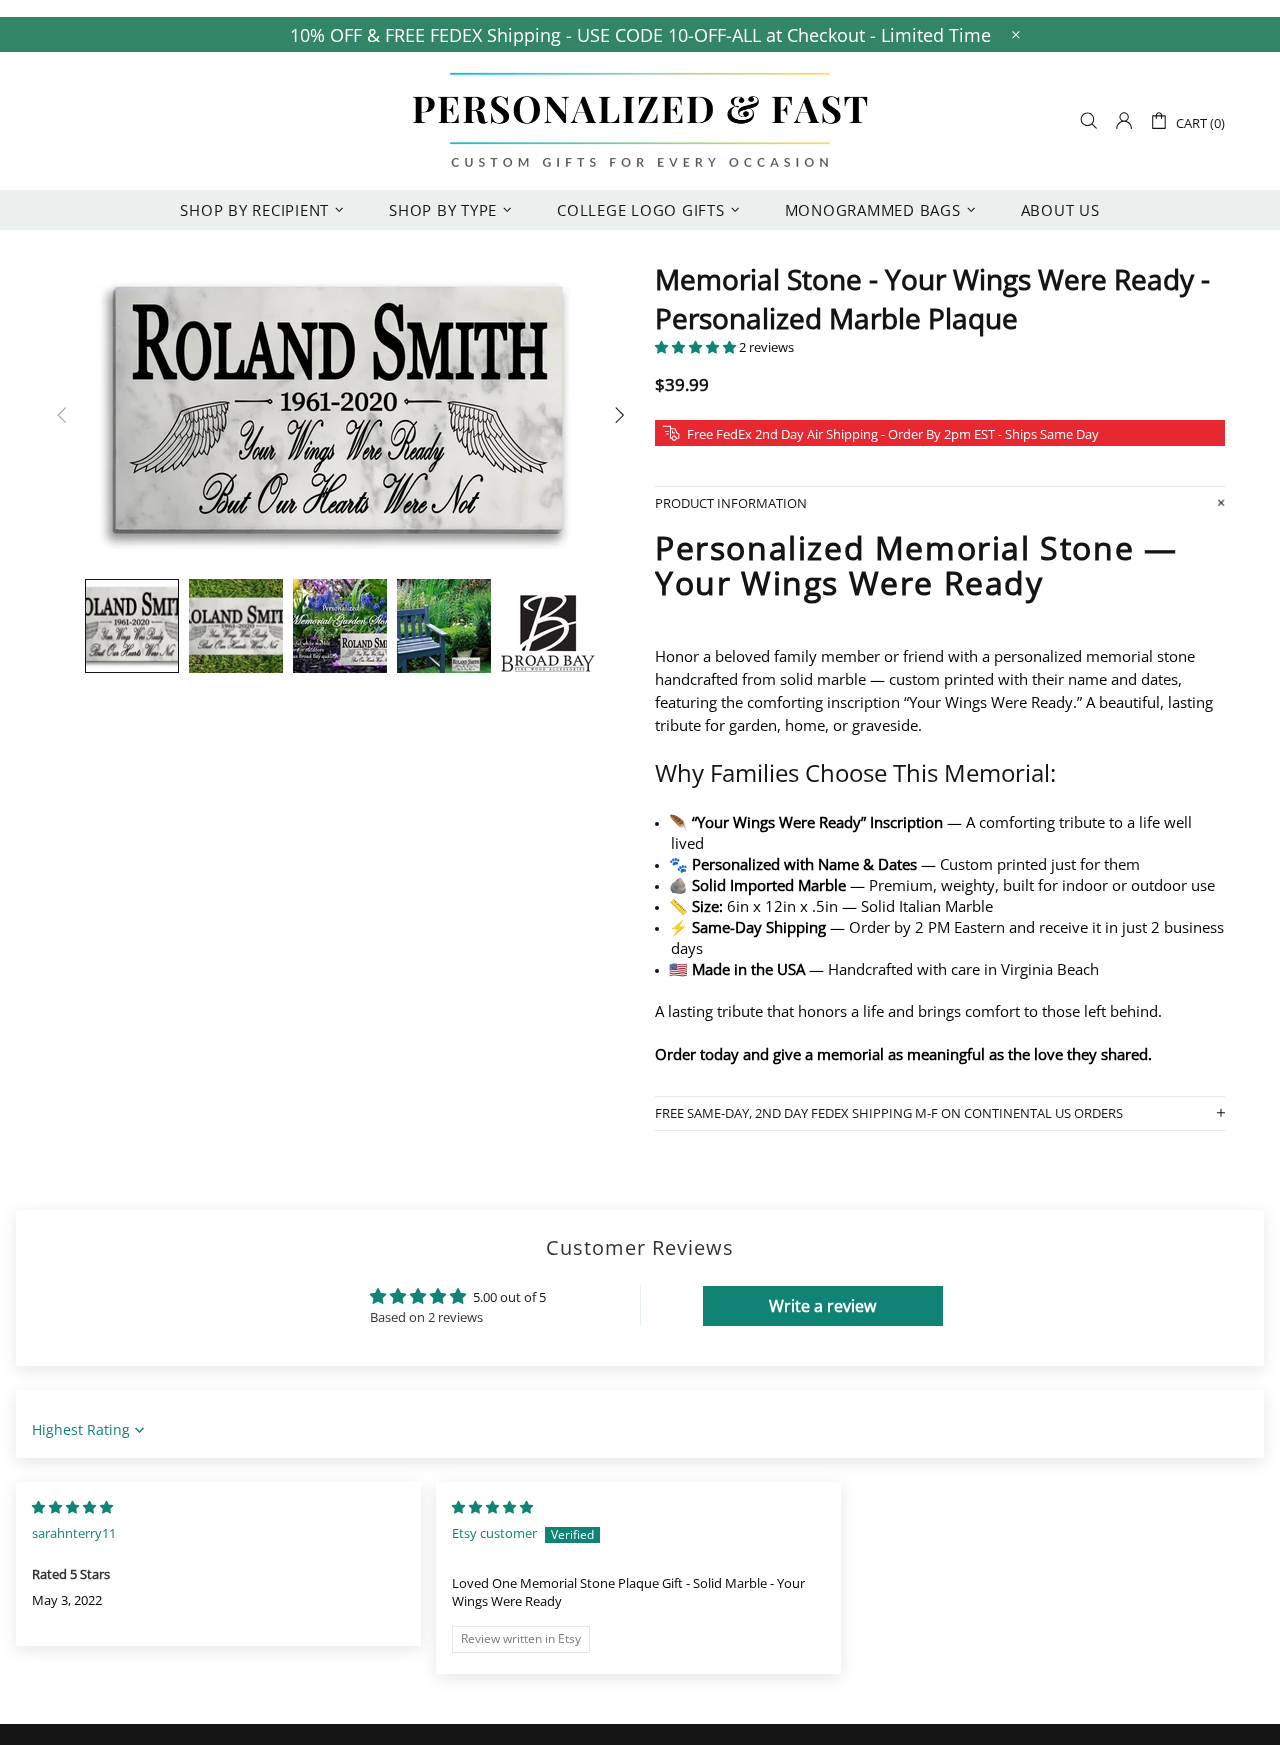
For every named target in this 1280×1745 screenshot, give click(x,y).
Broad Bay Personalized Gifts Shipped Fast (640, 121)
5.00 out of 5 (509, 1297)
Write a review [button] (822, 1306)
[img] (72, 1507)
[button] (697, 347)
